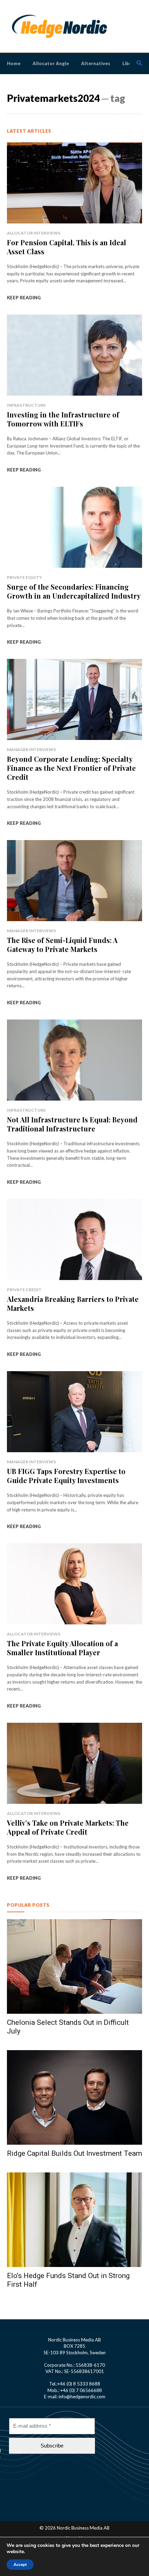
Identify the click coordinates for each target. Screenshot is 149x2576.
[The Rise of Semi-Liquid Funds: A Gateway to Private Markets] (74, 881)
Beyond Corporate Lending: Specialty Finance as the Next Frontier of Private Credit (71, 768)
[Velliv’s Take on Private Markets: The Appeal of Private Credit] (74, 1763)
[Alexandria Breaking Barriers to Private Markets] (74, 1240)
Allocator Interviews (34, 233)
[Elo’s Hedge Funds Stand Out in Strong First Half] (74, 2220)
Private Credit (24, 1290)
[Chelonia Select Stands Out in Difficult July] (74, 1966)
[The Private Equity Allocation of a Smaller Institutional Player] (74, 1584)
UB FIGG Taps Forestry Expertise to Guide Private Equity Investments (66, 1476)
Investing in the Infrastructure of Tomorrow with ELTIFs (63, 419)
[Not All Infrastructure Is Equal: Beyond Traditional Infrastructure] (74, 1060)
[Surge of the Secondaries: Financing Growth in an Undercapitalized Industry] (74, 527)
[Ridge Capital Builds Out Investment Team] (74, 2097)
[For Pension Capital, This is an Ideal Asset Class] (74, 183)
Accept (20, 2565)
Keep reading (24, 298)
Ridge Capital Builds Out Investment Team (74, 2153)
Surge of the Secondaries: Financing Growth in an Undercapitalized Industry (74, 591)
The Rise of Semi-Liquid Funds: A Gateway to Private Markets (62, 945)
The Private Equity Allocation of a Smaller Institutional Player (62, 1648)
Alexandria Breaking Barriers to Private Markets (73, 1303)
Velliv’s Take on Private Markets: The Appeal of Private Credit (68, 1827)
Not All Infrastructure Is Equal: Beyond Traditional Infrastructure (72, 1124)
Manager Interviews (31, 749)
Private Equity (24, 577)
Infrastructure (26, 405)
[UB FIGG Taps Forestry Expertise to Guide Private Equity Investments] (74, 1412)
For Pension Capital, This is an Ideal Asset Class (67, 247)
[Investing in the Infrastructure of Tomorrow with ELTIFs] (74, 355)
